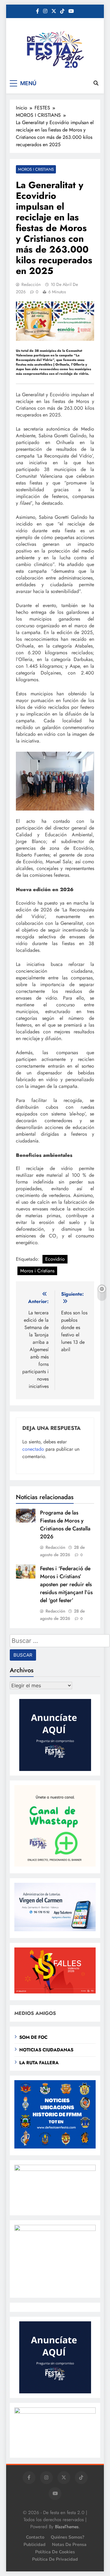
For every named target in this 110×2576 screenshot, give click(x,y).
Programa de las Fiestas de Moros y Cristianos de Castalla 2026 (65, 1525)
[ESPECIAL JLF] (55, 2147)
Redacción (31, 284)
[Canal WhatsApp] (55, 1865)
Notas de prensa (69, 2544)
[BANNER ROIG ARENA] (55, 2229)
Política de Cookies (55, 2552)
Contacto (35, 2537)
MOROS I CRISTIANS (36, 169)
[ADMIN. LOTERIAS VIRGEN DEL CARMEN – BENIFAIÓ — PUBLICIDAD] (55, 1930)
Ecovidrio (55, 1259)
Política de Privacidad (55, 2559)
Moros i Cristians (37, 1271)
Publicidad (35, 2544)
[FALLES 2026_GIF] (55, 1992)
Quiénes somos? (68, 2537)
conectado (33, 1449)
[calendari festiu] (55, 2412)
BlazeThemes (67, 2527)
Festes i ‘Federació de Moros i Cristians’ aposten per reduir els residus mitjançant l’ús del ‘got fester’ (66, 1584)
